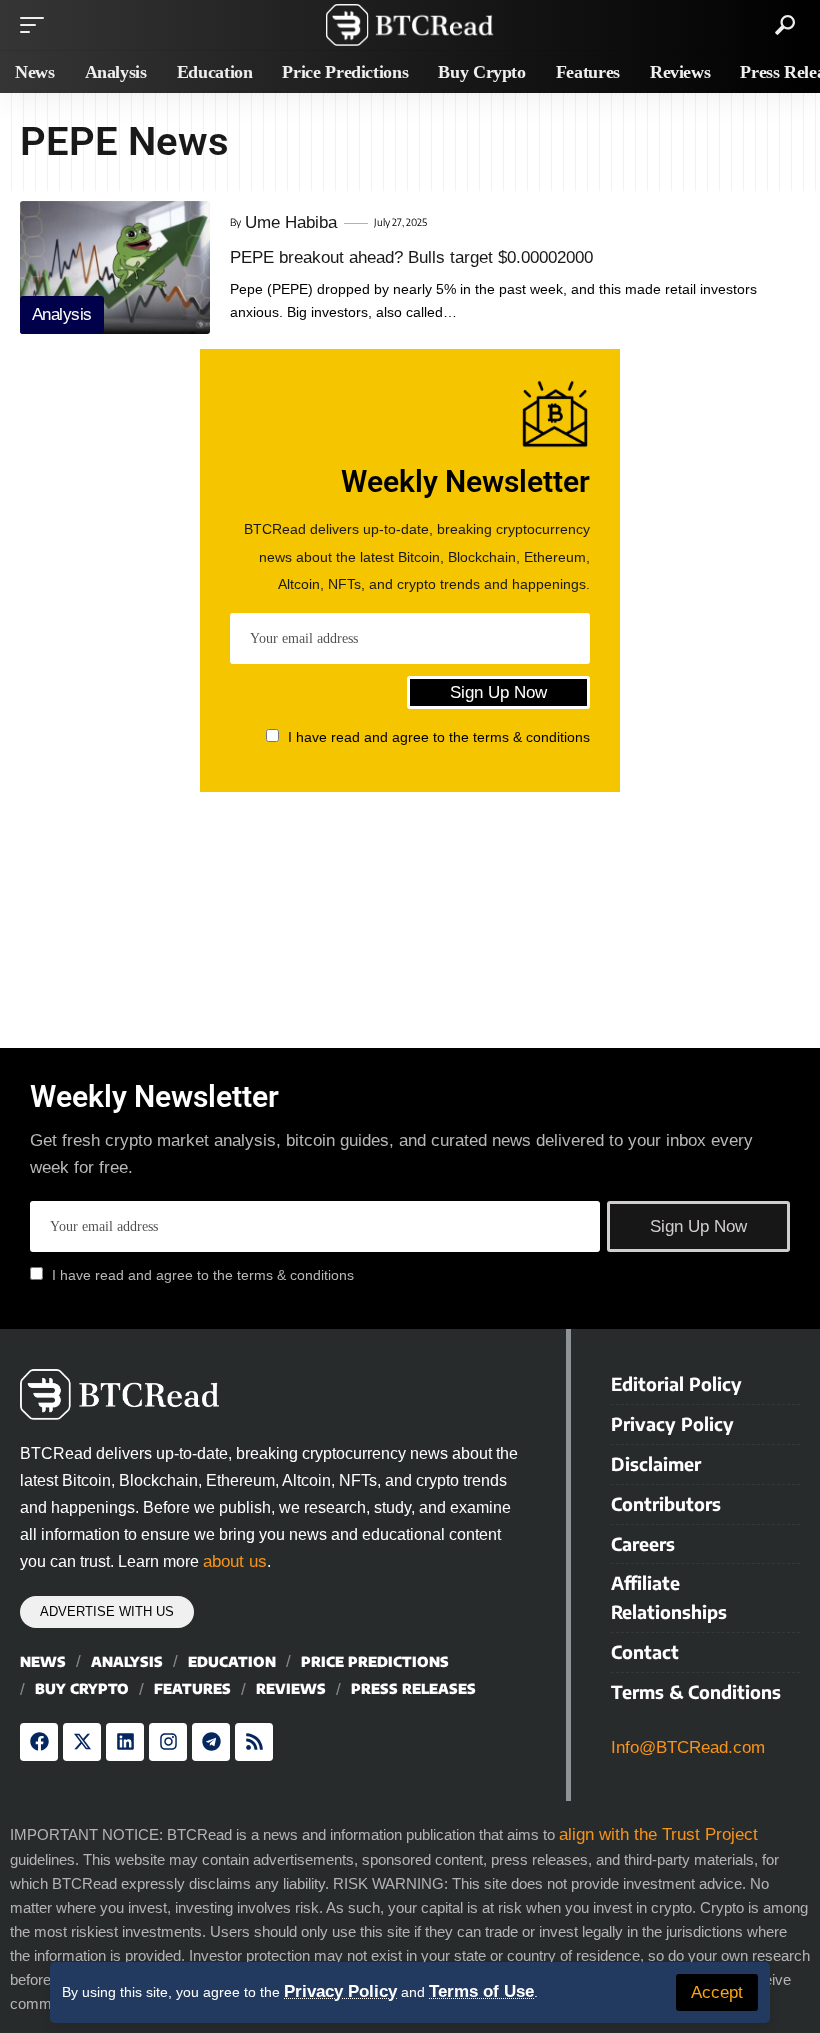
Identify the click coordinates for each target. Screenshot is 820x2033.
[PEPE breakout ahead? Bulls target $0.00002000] (115, 267)
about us (235, 1561)
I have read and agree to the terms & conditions (439, 737)
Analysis (62, 314)
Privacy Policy (340, 1991)
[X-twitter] (82, 1742)
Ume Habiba (291, 222)
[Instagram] (168, 1742)
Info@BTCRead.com (688, 1747)
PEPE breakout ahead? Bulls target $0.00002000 (411, 257)
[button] (717, 1992)
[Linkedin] (125, 1742)
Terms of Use (481, 1991)
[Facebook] (39, 1742)
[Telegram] (211, 1742)
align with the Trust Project (658, 1834)
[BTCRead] (409, 25)
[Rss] (254, 1742)
